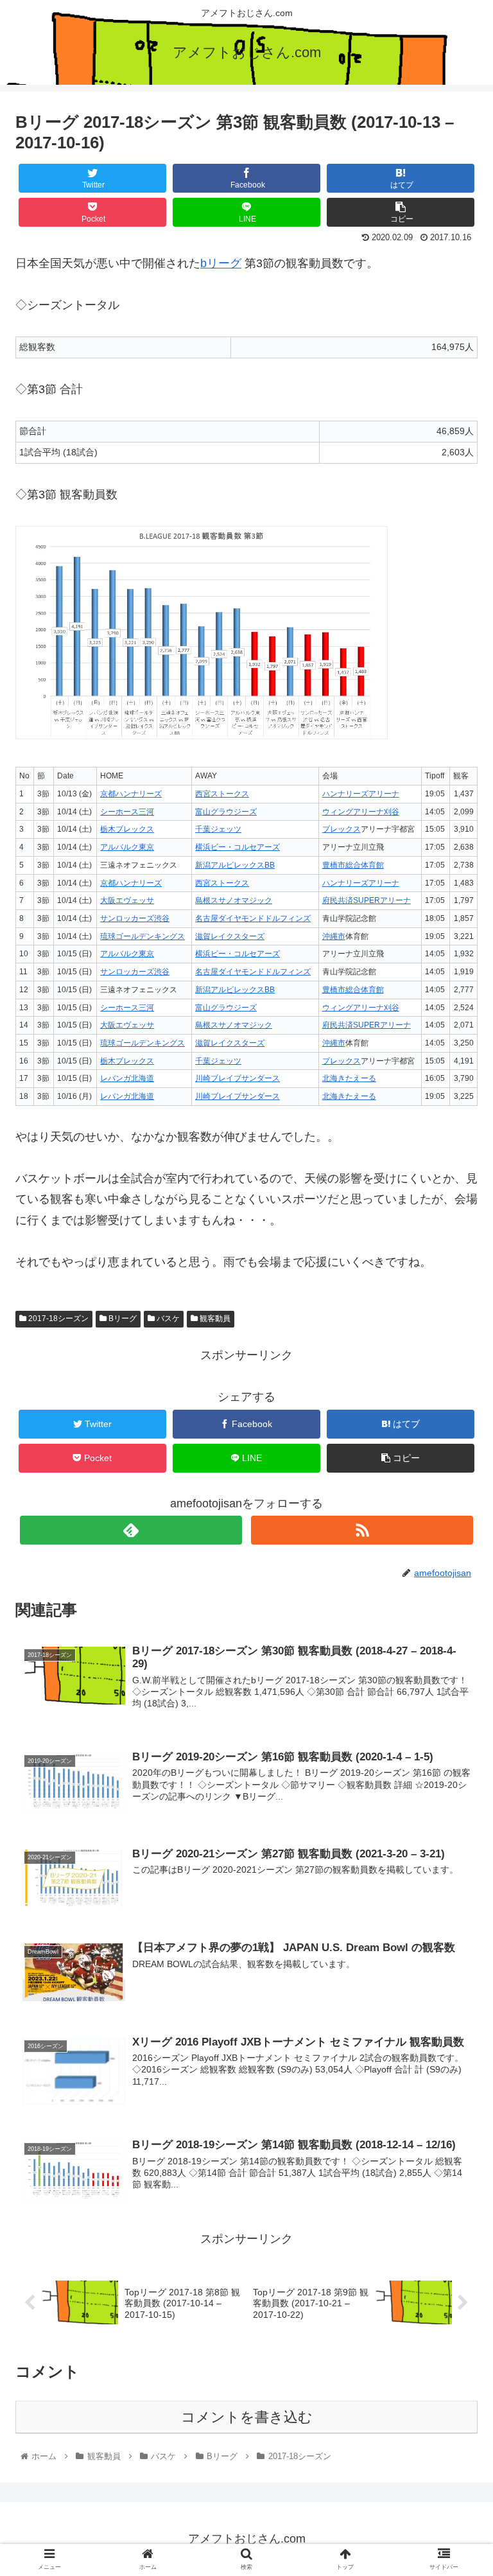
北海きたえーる (349, 1078)
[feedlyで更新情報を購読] (131, 1530)
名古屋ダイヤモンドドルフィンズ (253, 918)
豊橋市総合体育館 (353, 865)
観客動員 (214, 1319)
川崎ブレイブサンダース (238, 1078)
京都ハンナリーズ (131, 794)
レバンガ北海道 (127, 1078)
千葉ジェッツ (218, 829)
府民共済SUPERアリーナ (367, 900)
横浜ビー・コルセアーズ (238, 847)
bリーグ (221, 263)
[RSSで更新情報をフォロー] (362, 1530)
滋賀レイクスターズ (230, 936)
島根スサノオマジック (234, 900)
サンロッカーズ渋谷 (135, 918)
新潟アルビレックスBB (235, 865)
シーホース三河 (127, 812)
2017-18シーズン (57, 1319)
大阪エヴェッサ (127, 900)
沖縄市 (334, 936)
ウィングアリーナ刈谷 (361, 812)
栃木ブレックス (127, 829)
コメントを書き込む (247, 2417)
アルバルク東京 (127, 847)
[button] (455, 1628)
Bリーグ (122, 1319)
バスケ (167, 1319)
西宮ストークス (222, 794)
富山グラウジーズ (226, 812)
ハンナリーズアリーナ (361, 794)
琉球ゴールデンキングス (143, 936)
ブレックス (342, 829)
